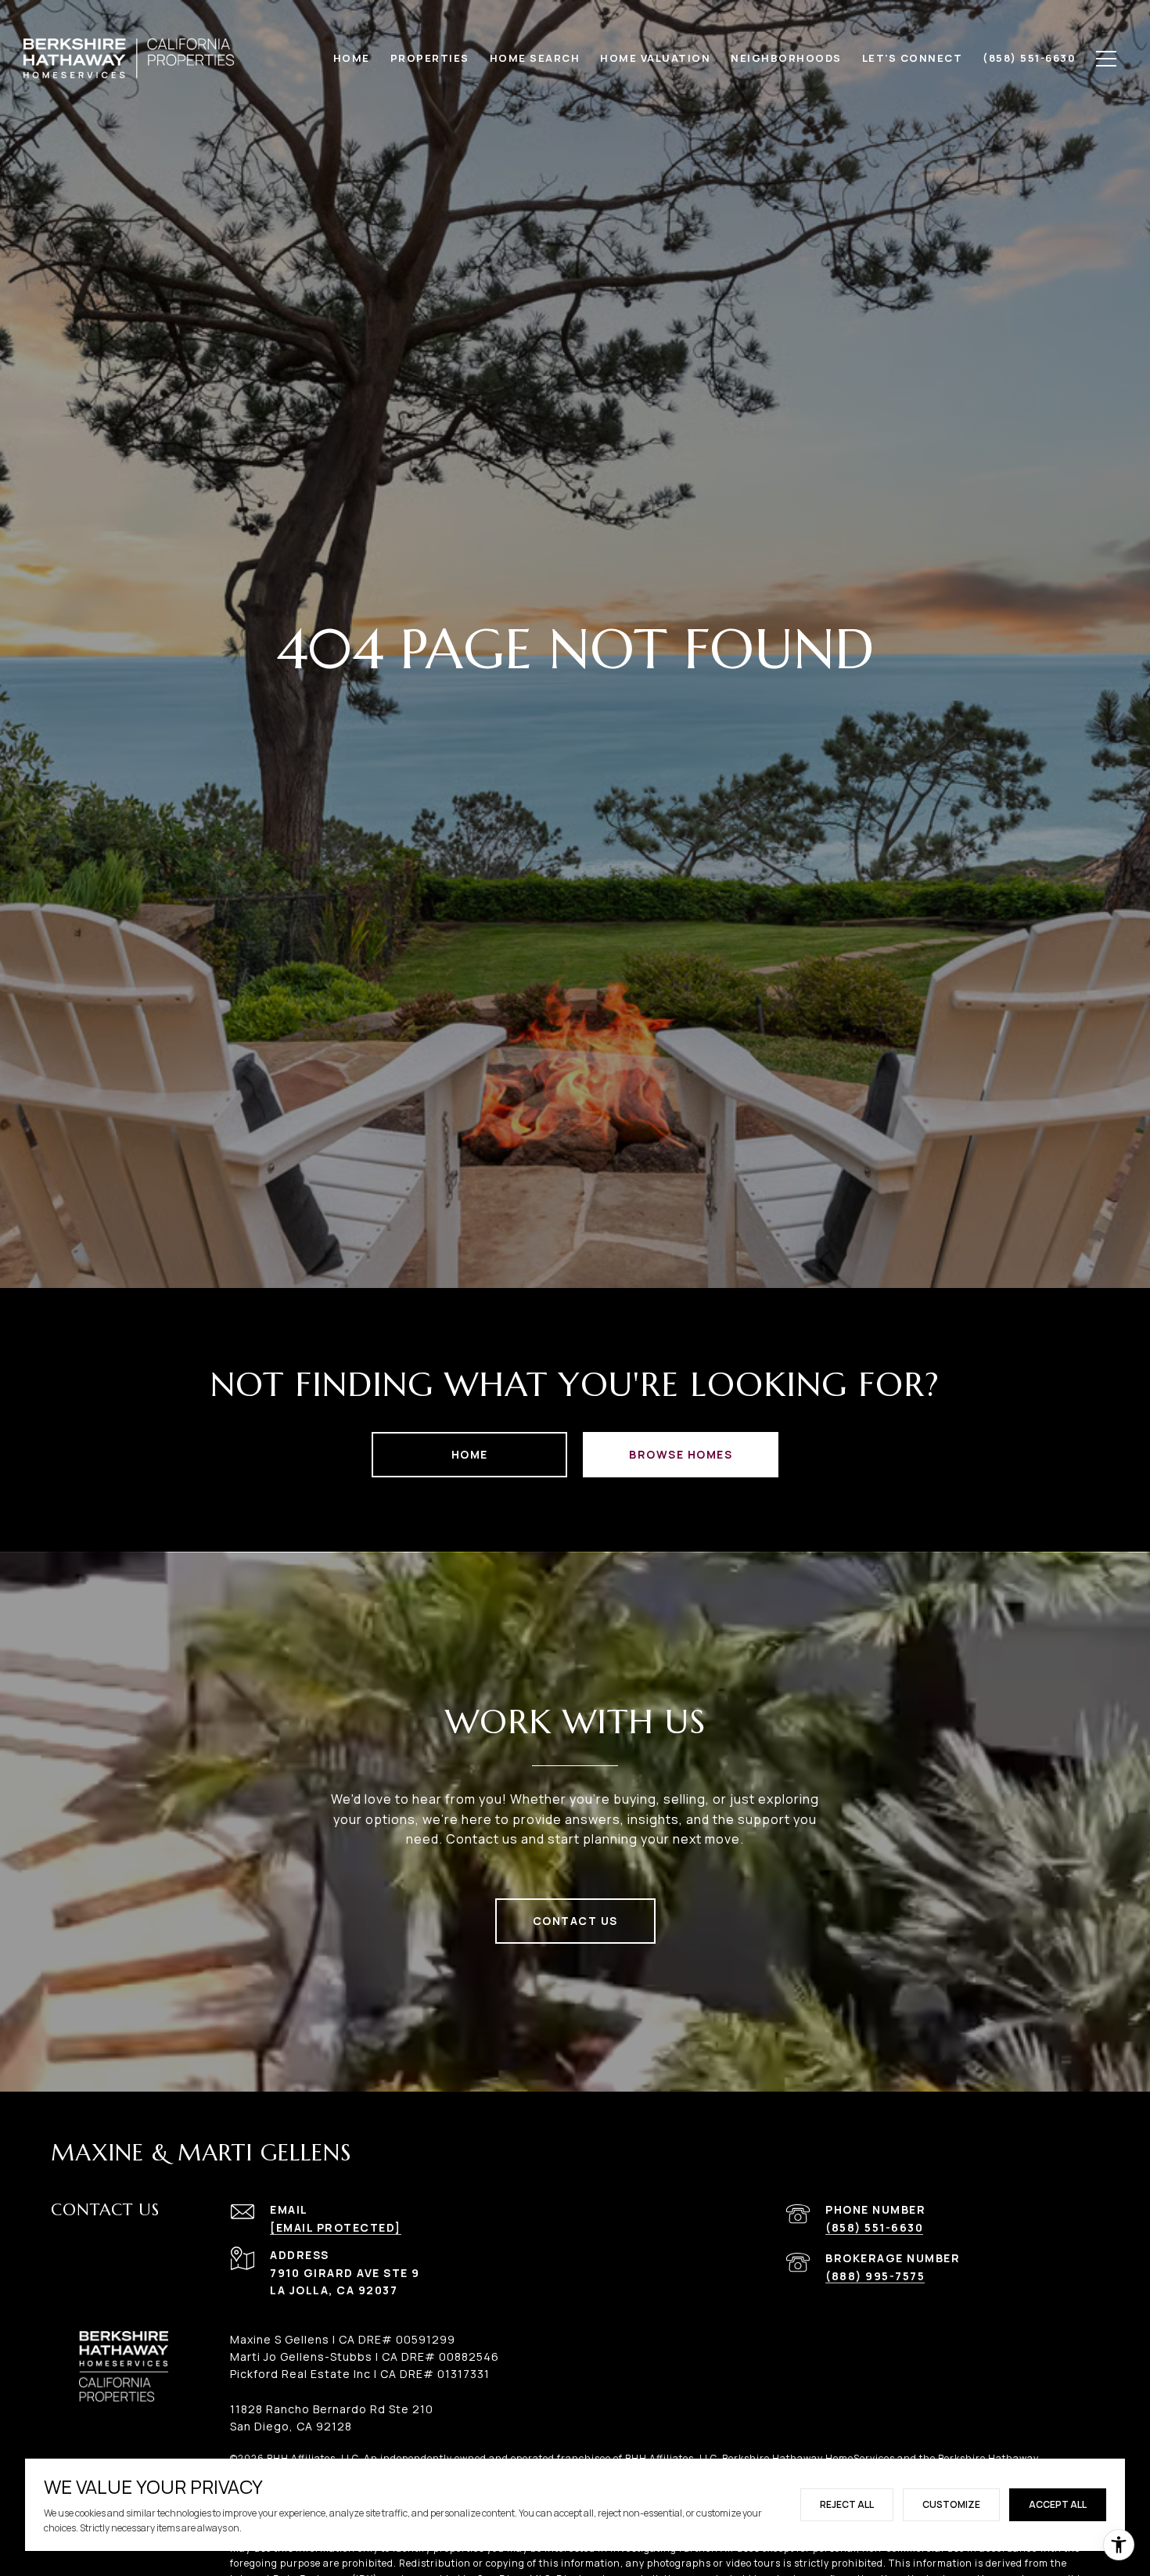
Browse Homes (681, 1454)
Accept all (1058, 2504)
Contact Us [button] (575, 1921)
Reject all (847, 2504)
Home (470, 1454)
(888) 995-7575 (875, 2276)
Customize (951, 2504)
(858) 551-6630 (874, 2227)
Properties (430, 58)
